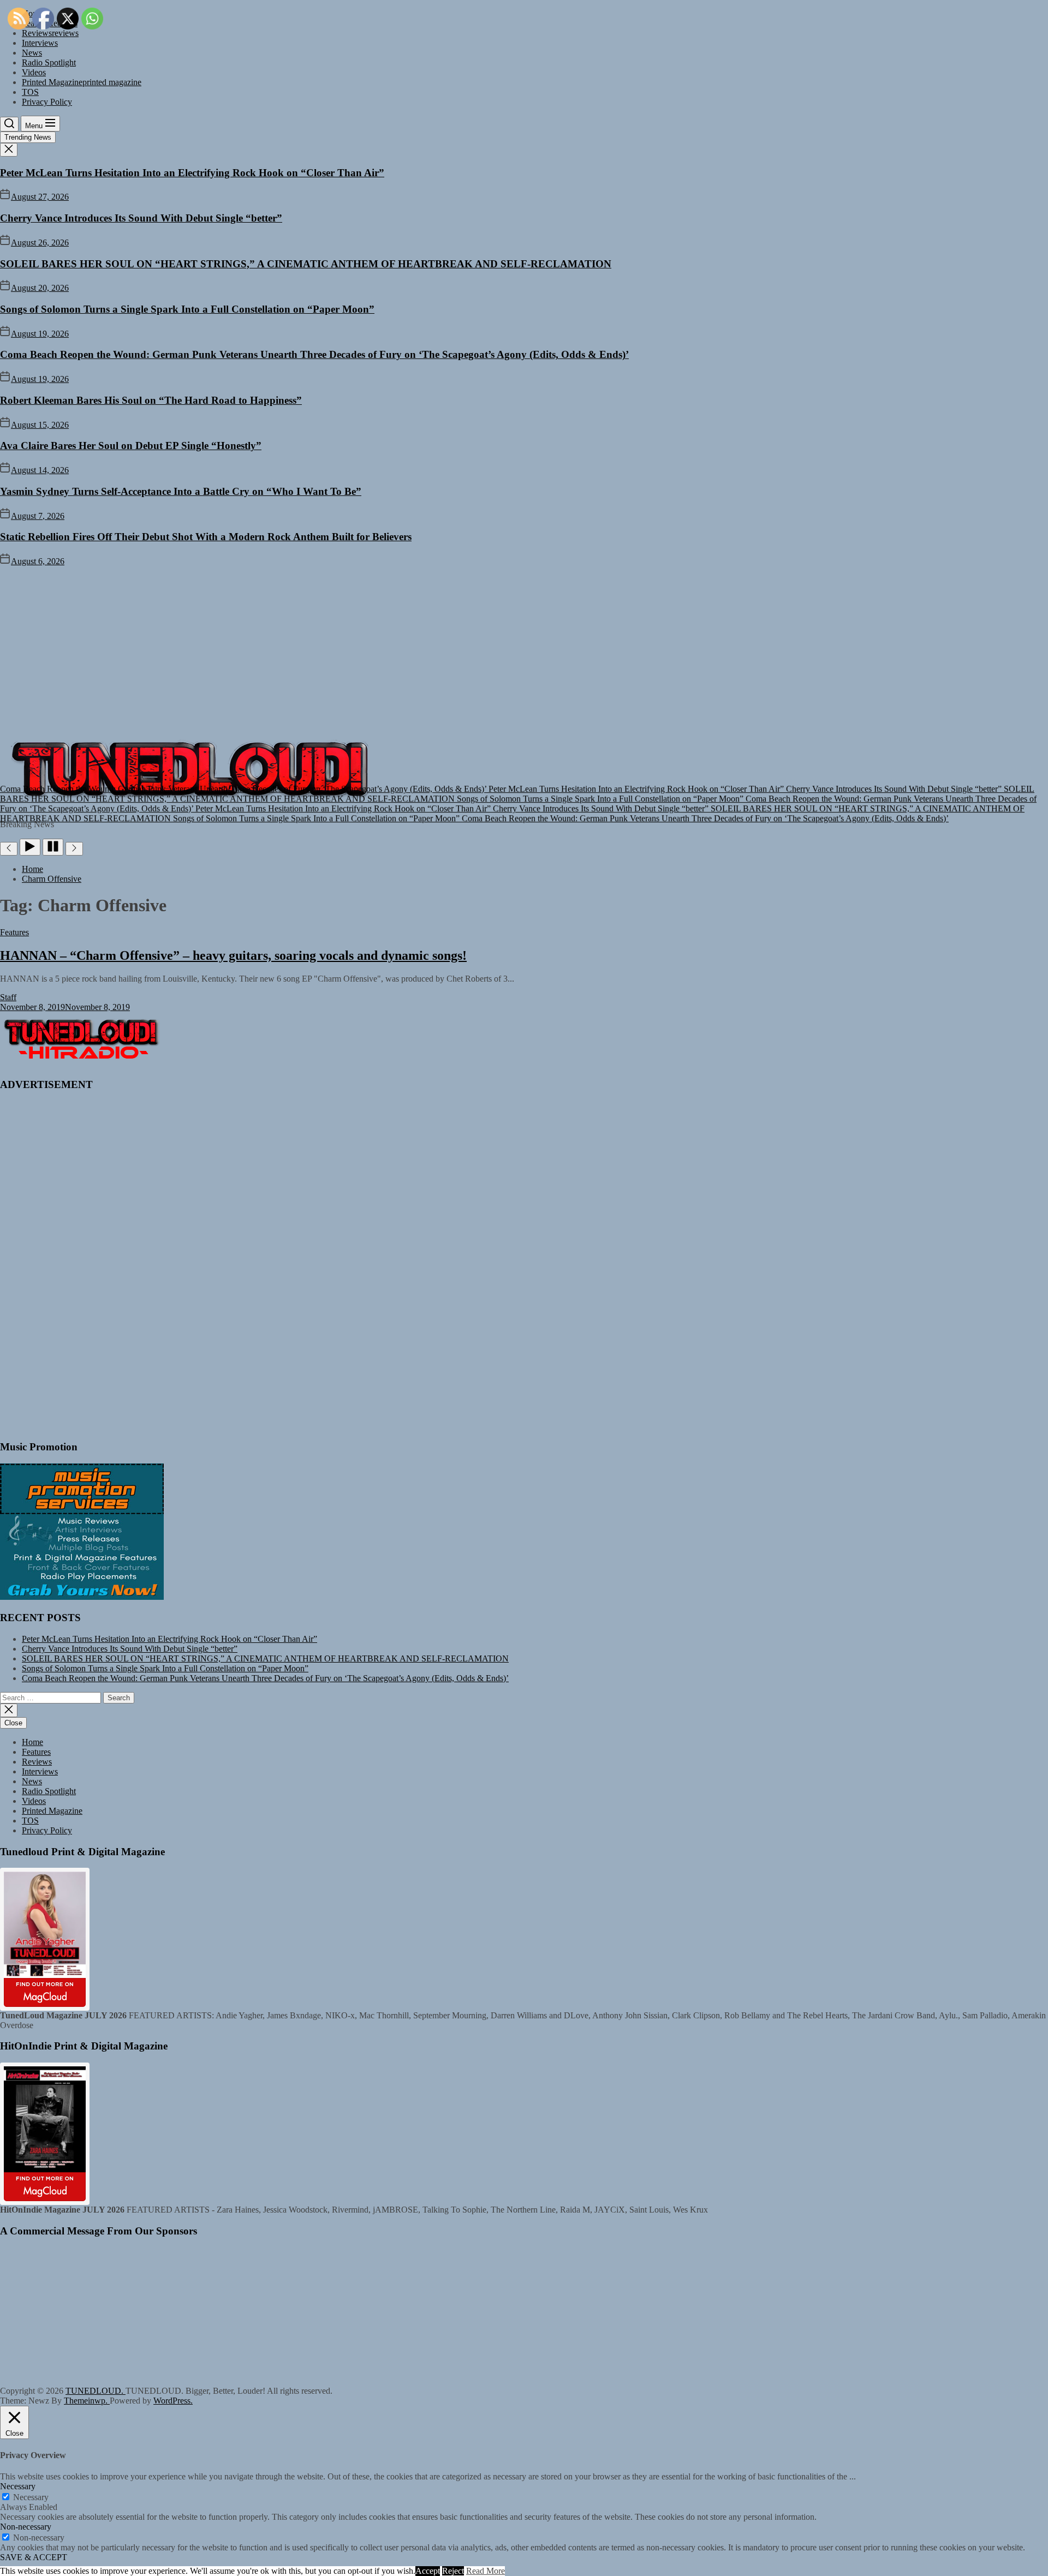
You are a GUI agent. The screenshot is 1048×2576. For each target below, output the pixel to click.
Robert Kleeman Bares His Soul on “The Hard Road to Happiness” (151, 400)
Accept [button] (428, 2571)
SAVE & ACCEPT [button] (34, 2557)
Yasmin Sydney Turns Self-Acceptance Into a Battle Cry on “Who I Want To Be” (181, 491)
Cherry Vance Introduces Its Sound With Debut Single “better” (141, 218)
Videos (34, 72)
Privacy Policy (47, 102)
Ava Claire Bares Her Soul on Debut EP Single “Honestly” (131, 446)
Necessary (31, 2497)
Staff (8, 997)
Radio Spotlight (49, 62)
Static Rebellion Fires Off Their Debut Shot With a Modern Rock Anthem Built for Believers (206, 537)
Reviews (37, 1762)
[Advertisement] (524, 648)
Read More (486, 2571)
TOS (30, 92)
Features (36, 1752)
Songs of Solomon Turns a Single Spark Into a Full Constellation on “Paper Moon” (187, 309)
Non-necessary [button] (26, 2527)
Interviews (40, 43)
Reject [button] (453, 2571)
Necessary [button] (18, 2486)
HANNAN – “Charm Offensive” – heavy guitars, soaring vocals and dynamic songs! (233, 955)
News (32, 53)
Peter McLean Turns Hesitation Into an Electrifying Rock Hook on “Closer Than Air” (192, 173)
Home (32, 1742)
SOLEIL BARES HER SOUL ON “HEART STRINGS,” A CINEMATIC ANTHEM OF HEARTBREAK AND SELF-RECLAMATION (306, 264)
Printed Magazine (82, 82)
